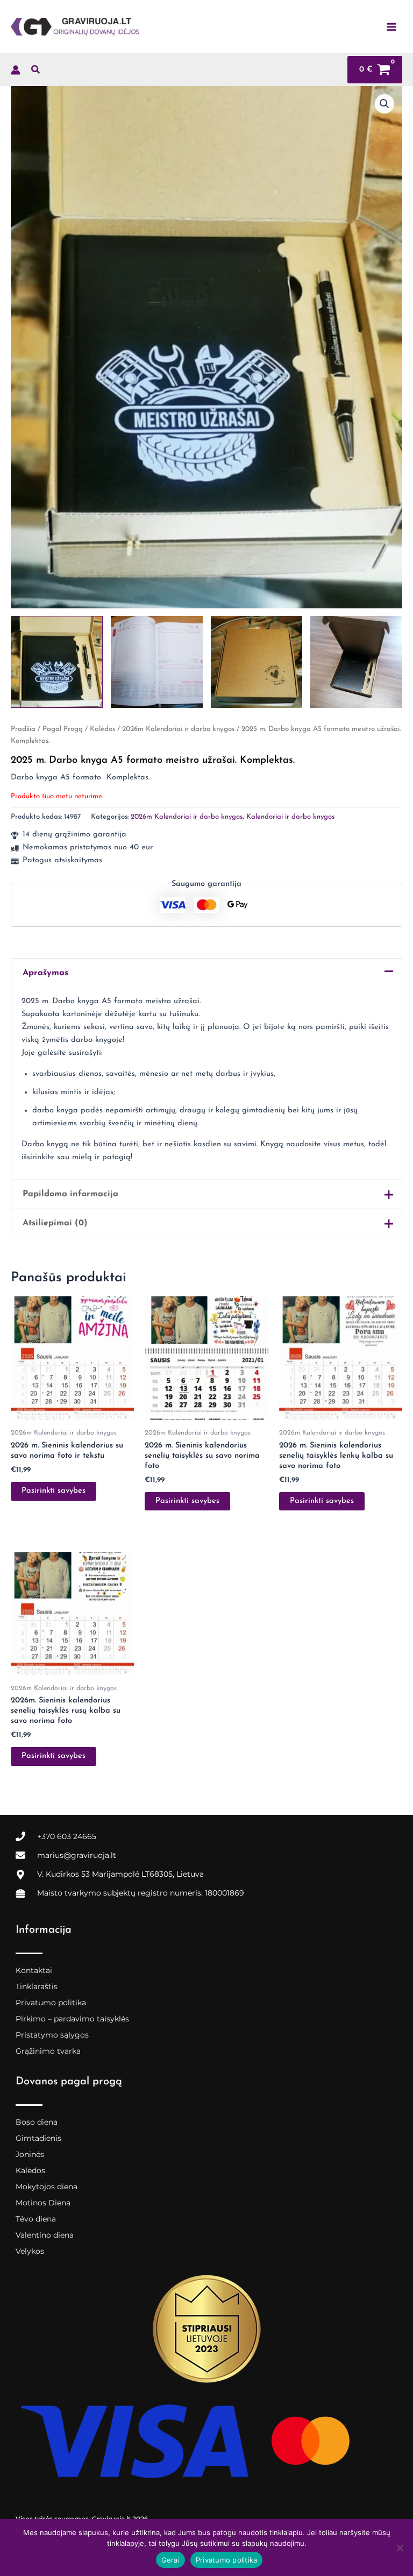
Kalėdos (102, 729)
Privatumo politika (51, 2003)
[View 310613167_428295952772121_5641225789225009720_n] (57, 662)
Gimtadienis (38, 2138)
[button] (36, 72)
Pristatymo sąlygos (52, 2035)
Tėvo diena (36, 2219)
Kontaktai (34, 1970)
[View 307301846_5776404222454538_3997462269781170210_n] (356, 662)
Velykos (30, 2251)
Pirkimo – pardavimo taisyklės (72, 2019)
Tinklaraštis (37, 1986)
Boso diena (37, 2122)
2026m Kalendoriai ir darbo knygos (178, 729)
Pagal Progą (63, 729)
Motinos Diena (43, 2203)
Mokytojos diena (47, 2187)
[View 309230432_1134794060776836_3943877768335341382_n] (257, 662)
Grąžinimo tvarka (48, 2051)
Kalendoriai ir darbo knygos (290, 817)
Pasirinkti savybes (54, 1491)
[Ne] (400, 2547)
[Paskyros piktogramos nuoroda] (16, 70)
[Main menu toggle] (391, 26)
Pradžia (23, 729)
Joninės (30, 2154)
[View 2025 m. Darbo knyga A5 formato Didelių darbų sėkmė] (157, 662)
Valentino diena (45, 2235)
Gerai (170, 2560)
